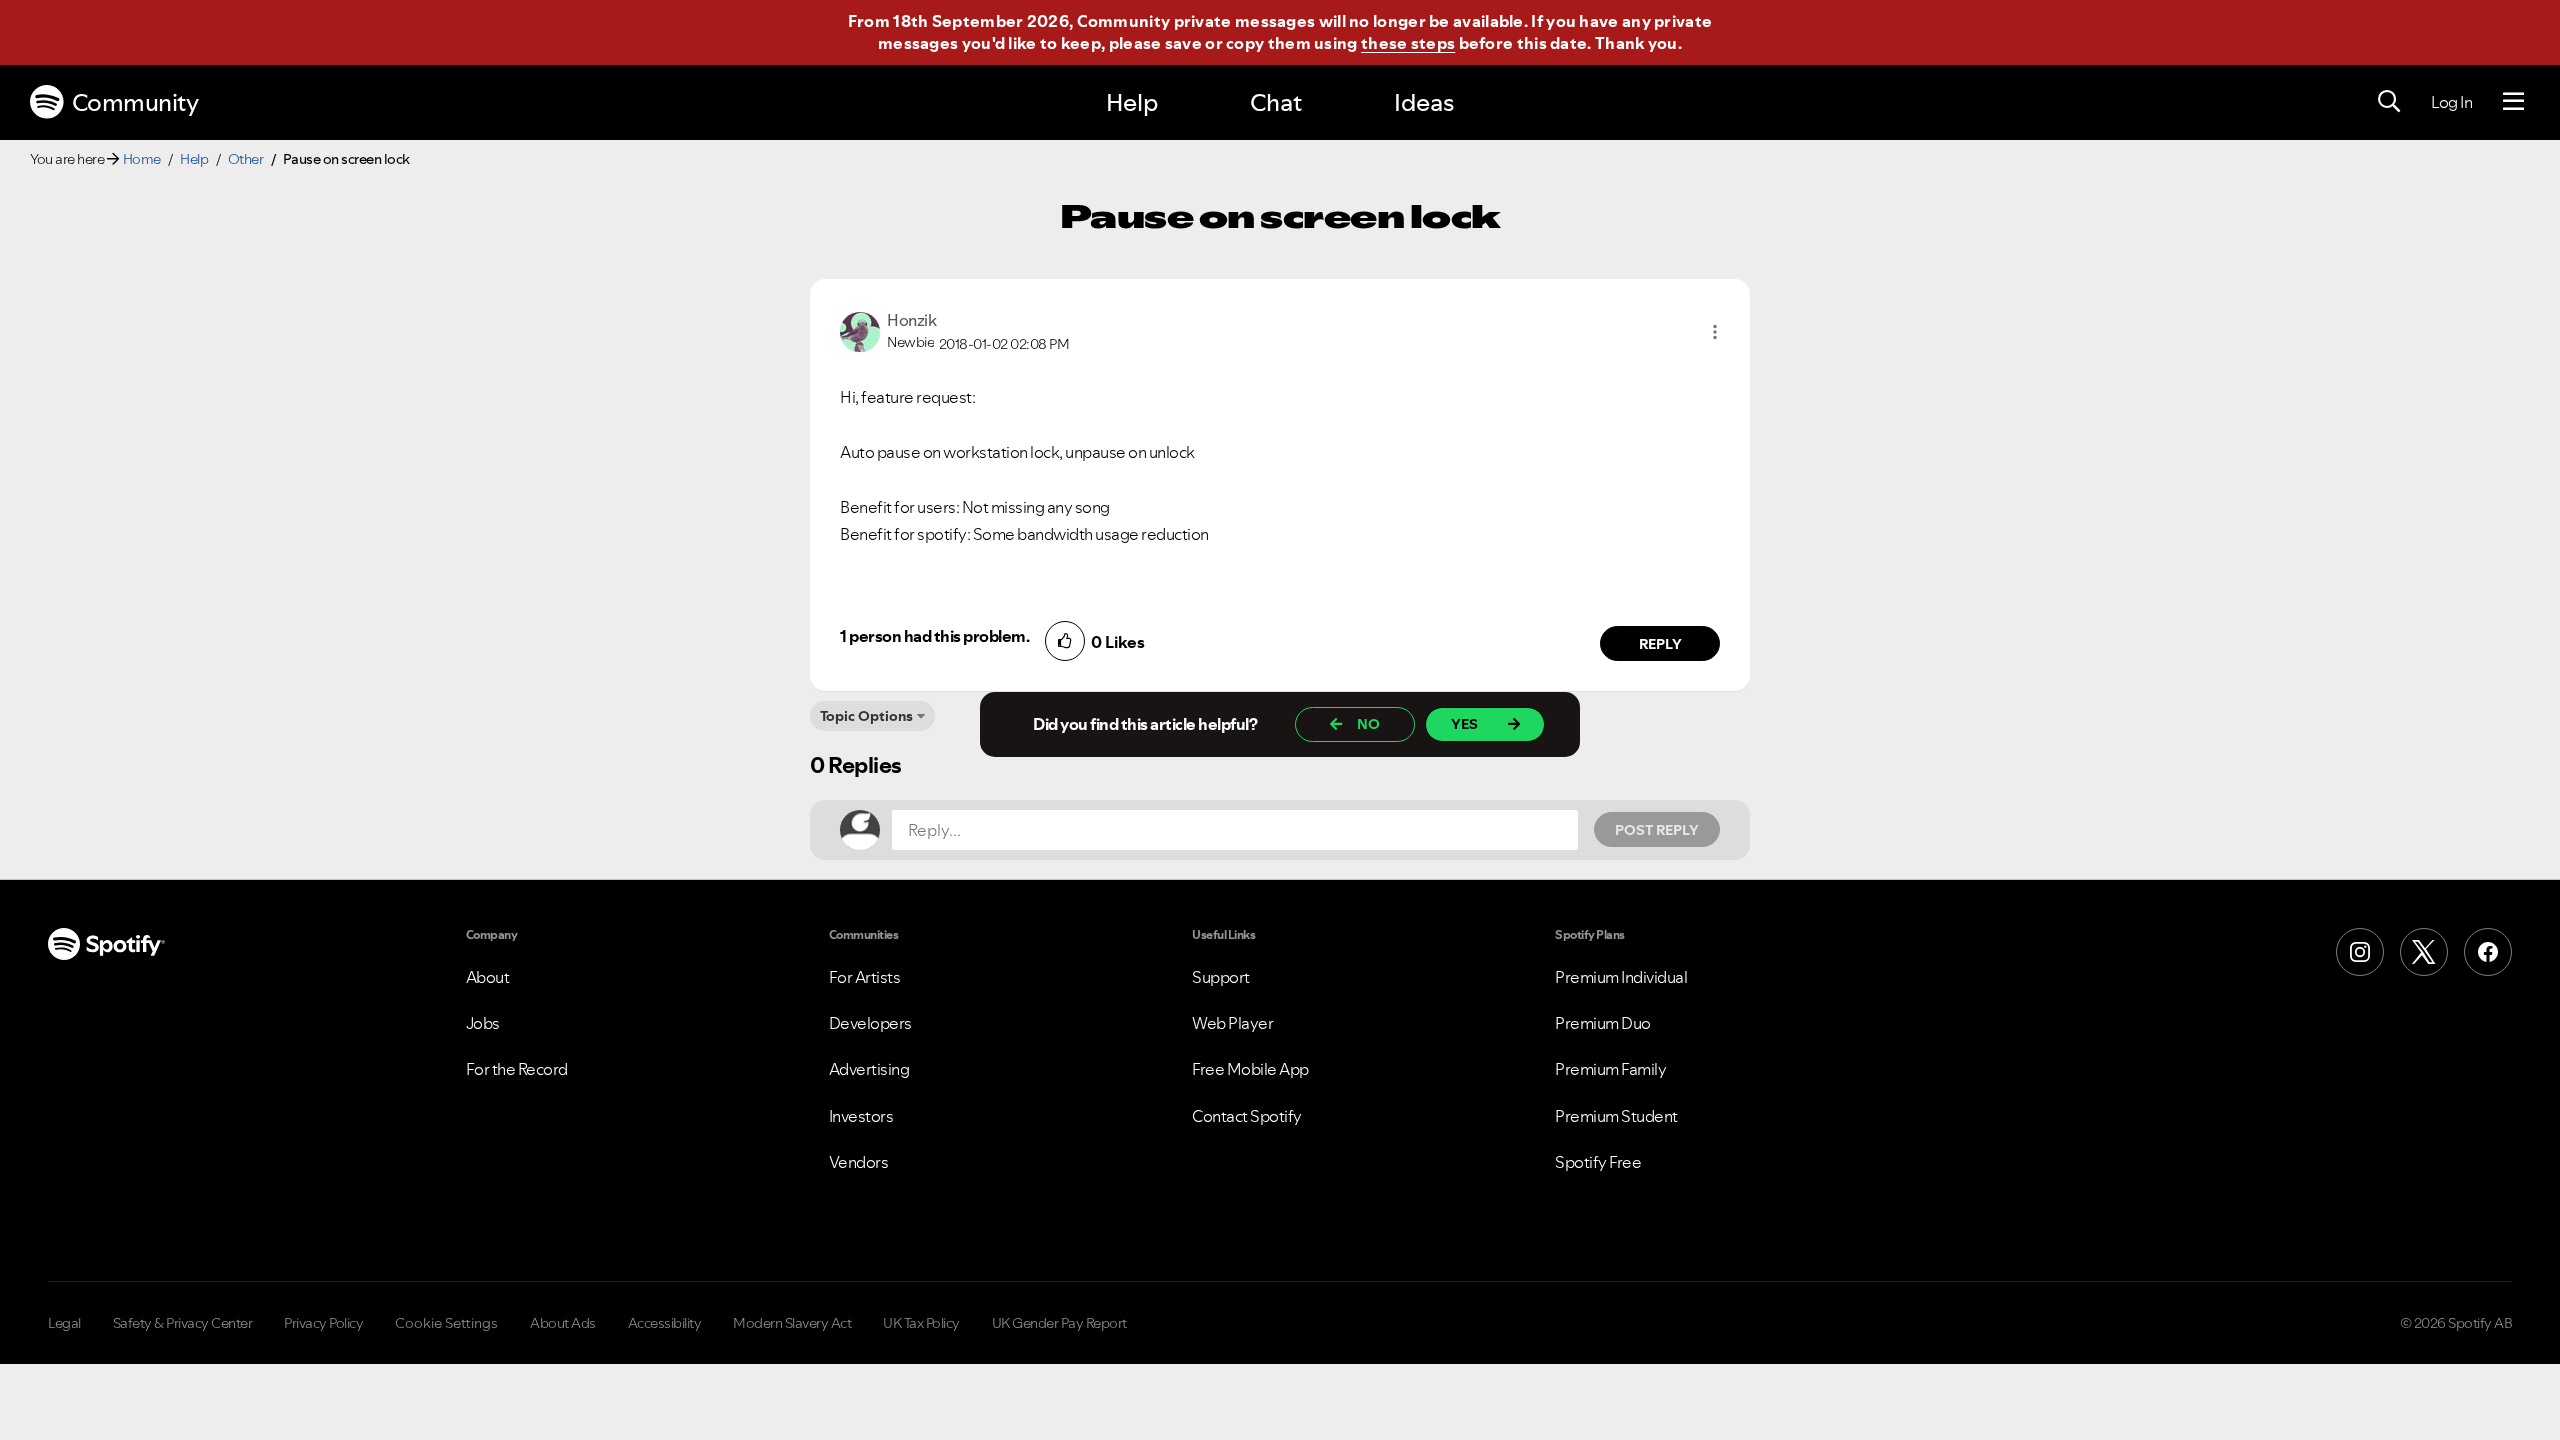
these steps (1408, 43)
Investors (861, 1116)
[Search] (2389, 102)
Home (142, 159)
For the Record (517, 1069)
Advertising (869, 1069)
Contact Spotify (1247, 1116)
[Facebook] (2488, 952)
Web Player (1232, 1023)
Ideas (1424, 102)
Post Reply (1657, 830)
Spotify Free (1598, 1162)
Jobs (483, 1023)
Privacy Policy (323, 1323)
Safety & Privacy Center (183, 1323)
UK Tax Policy (921, 1323)
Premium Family (1610, 1069)
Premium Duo (1603, 1023)
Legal (64, 1323)
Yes (1464, 724)
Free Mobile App (1250, 1069)
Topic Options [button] (866, 716)
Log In (2451, 102)
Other (246, 159)
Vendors (859, 1162)
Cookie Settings (446, 1323)
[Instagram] (2360, 952)
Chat (1276, 102)
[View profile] (860, 330)
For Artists (865, 977)
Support (1221, 977)
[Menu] (2513, 102)
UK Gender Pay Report (1059, 1323)
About (488, 977)
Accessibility (665, 1323)
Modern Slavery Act (792, 1323)
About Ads (563, 1323)
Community (135, 102)
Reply (1660, 644)
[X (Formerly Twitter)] (2424, 952)
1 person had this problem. (934, 636)
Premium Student (1616, 1116)
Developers (870, 1023)
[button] (1715, 332)
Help (1132, 102)
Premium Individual (1621, 977)
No (1368, 724)
